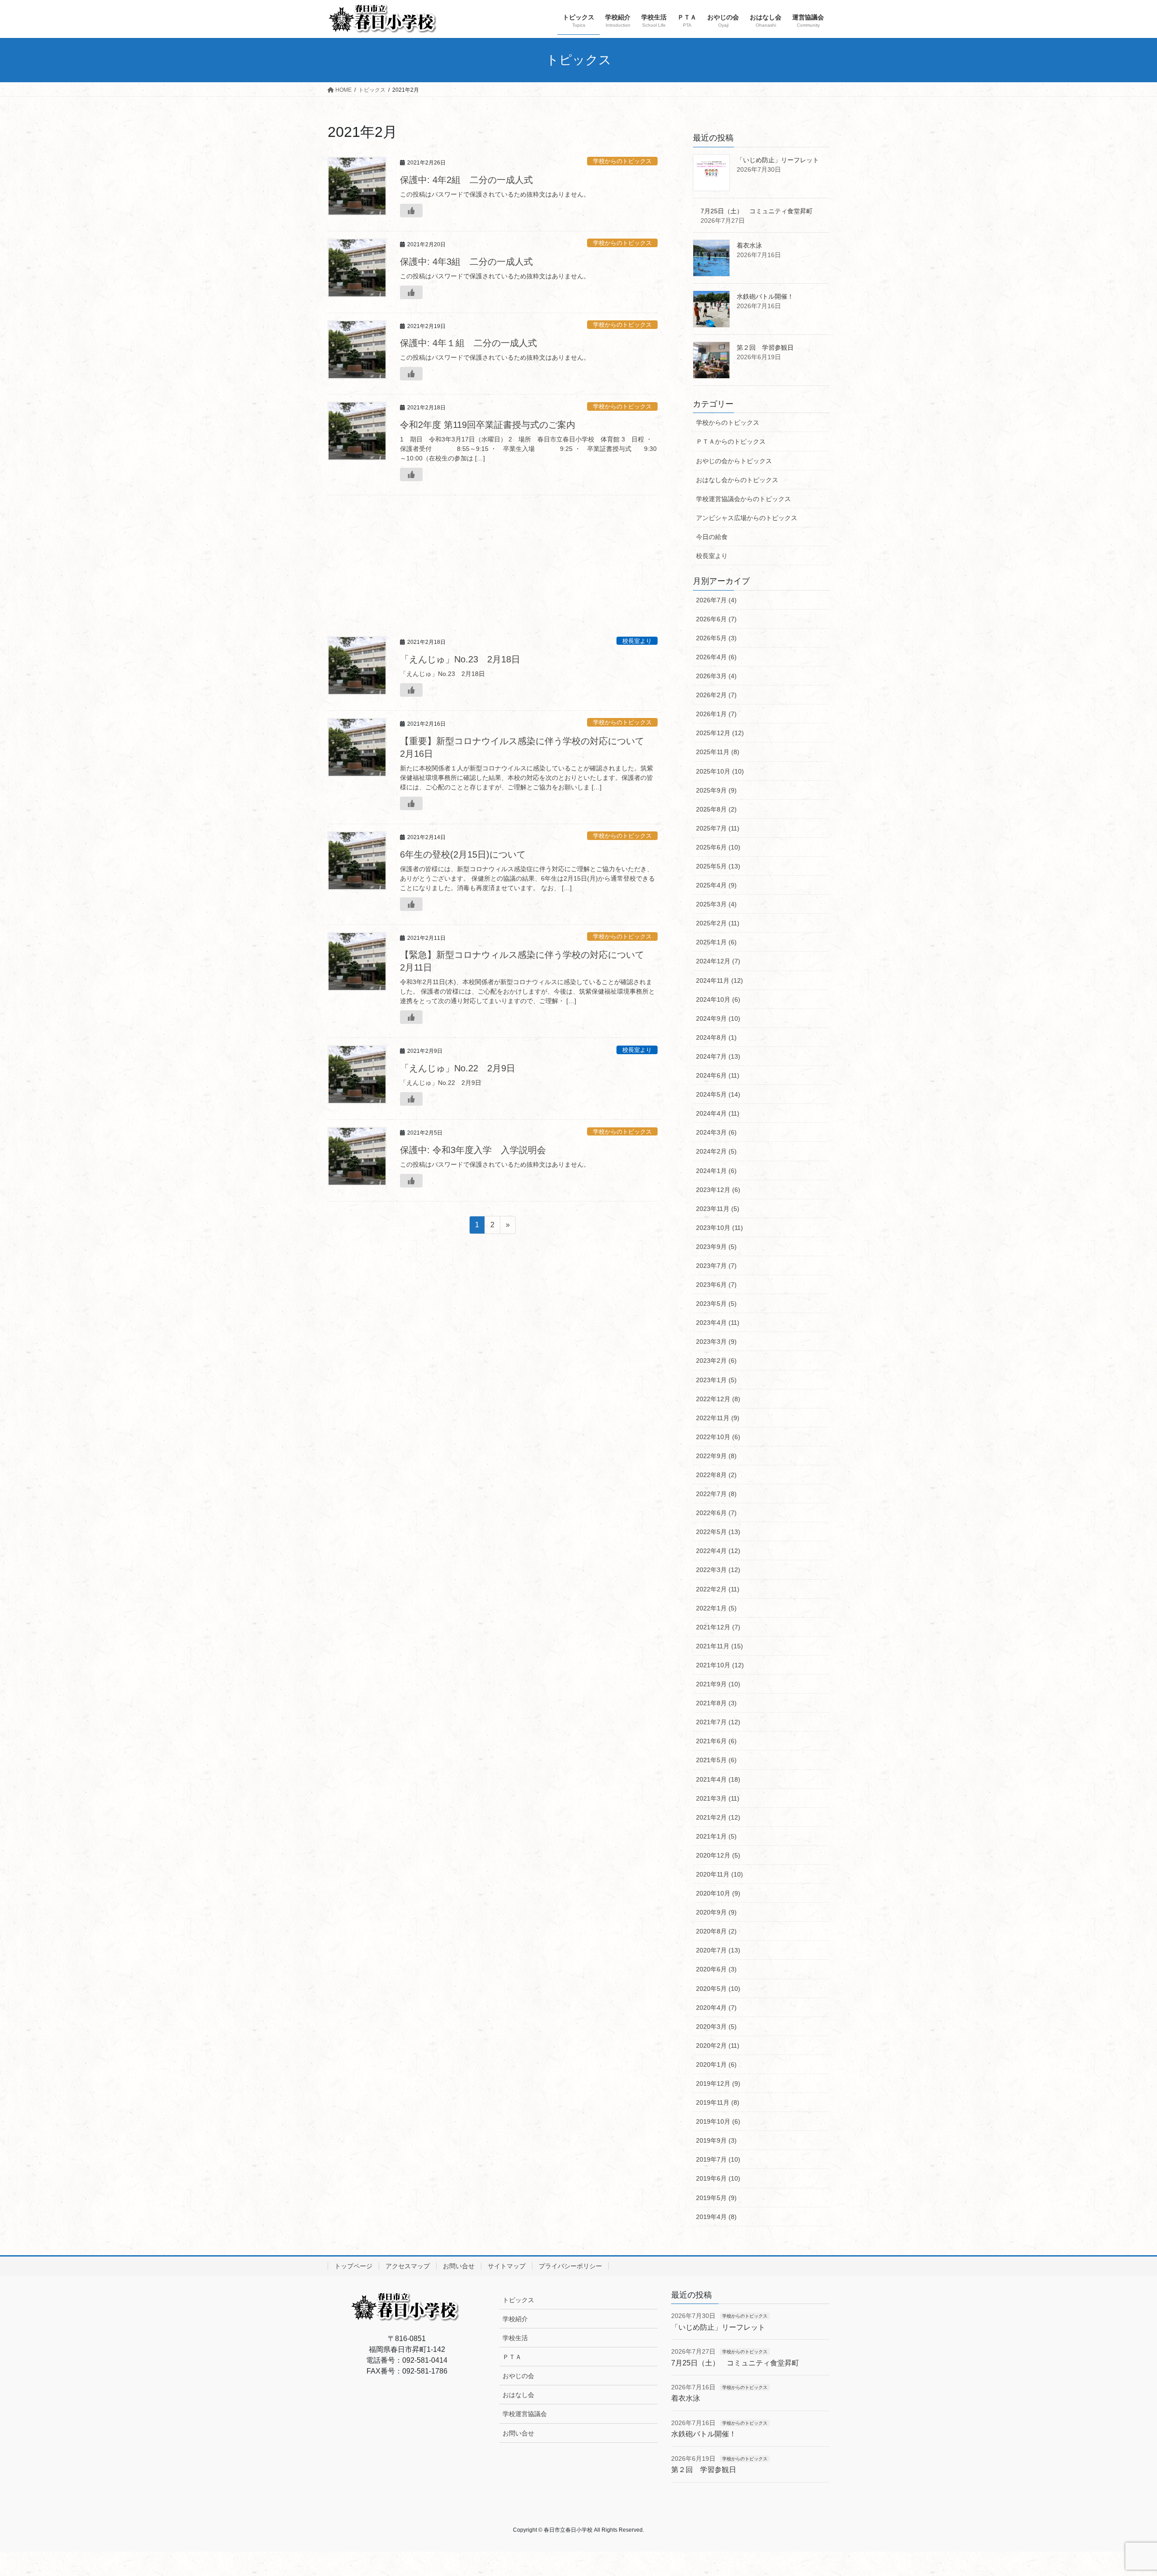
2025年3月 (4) (716, 904)
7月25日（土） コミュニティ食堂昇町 (757, 211)
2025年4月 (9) (716, 885)
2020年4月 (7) (716, 2008)
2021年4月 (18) (718, 1779)
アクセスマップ (408, 2266)
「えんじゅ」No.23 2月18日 (460, 659)
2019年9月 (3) (716, 2140)
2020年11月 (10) (720, 1874)
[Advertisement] (493, 562)
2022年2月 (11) (718, 1589)
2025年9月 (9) (716, 790)
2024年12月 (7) (718, 961)
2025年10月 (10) (720, 771)
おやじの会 (518, 2376)
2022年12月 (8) (718, 1399)
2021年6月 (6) (716, 1741)
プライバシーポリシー (570, 2266)
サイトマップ (507, 2266)
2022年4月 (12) (718, 1551)
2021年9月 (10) (718, 1684)
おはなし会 (518, 2395)
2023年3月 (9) (716, 1342)
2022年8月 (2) (716, 1475)
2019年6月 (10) (718, 2178)
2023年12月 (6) (718, 1190)
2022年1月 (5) (716, 1608)
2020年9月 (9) (716, 1912)
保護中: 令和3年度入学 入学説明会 (473, 1150)
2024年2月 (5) (716, 1151)
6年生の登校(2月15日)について (463, 854)
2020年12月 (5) (718, 1855)
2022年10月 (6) (718, 1437)
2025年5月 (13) (718, 866)
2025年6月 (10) (718, 847)
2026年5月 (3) (716, 638)
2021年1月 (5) (716, 1836)
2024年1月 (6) (716, 1171)
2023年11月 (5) (718, 1209)
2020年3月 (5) (716, 2027)
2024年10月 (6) (718, 999)
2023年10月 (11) (720, 1228)
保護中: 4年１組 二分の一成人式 (468, 343)
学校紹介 (515, 2319)
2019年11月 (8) (718, 2102)
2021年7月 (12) (718, 1722)
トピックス (518, 2300)
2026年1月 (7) (716, 714)
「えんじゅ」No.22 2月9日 (458, 1068)
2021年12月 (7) (718, 1627)
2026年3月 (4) (716, 676)
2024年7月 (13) (718, 1056)
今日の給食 (712, 537)
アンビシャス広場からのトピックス (747, 518)
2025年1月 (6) (716, 942)
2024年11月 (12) (720, 981)
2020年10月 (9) (718, 1893)
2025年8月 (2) (716, 809)
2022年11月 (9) (718, 1418)
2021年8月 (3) (716, 1703)
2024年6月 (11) (718, 1075)
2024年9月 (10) (718, 1018)
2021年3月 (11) (718, 1798)
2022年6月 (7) (716, 1513)
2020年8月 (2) (716, 1931)
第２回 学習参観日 (765, 347)
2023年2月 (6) (716, 1361)
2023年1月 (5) (716, 1380)
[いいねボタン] (411, 211)
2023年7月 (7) (716, 1266)
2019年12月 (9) (718, 2083)
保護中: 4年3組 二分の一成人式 (466, 262)
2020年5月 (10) (718, 1989)
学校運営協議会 (525, 2414)
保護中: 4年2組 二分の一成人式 (466, 180)
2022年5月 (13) (718, 1532)
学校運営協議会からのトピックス (743, 499)
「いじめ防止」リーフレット (778, 160)
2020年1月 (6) (716, 2065)
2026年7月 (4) (716, 600)
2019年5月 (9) (716, 2198)
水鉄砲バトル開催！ (765, 296)
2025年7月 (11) (718, 828)
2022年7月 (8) (716, 1494)
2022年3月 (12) (718, 1570)
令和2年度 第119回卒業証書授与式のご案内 (488, 425)
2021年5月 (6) (716, 1760)
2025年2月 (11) (718, 923)
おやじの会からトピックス (734, 461)
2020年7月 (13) (718, 1950)
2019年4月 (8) (716, 2217)
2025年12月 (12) (720, 733)
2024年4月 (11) (718, 1113)
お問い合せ (459, 2266)
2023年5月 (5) (716, 1304)
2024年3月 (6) (716, 1132)
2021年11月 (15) (720, 1646)
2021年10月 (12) (720, 1665)
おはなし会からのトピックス (737, 480)
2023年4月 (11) (718, 1323)
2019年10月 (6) (718, 2121)
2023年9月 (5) (716, 1247)
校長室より (637, 641)
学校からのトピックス (622, 161)
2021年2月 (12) (718, 1817)
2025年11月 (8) (718, 752)
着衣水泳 (749, 245)
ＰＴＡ (512, 2357)
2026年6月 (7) (716, 619)
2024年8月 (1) (716, 1037)
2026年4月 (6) (716, 657)
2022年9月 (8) (716, 1456)
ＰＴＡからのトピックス (731, 441)
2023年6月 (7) (716, 1285)
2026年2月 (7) (716, 695)
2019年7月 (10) (718, 2159)
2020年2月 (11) (718, 2046)
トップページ (353, 2266)
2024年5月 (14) (718, 1094)
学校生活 (515, 2338)
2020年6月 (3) (716, 1969)
